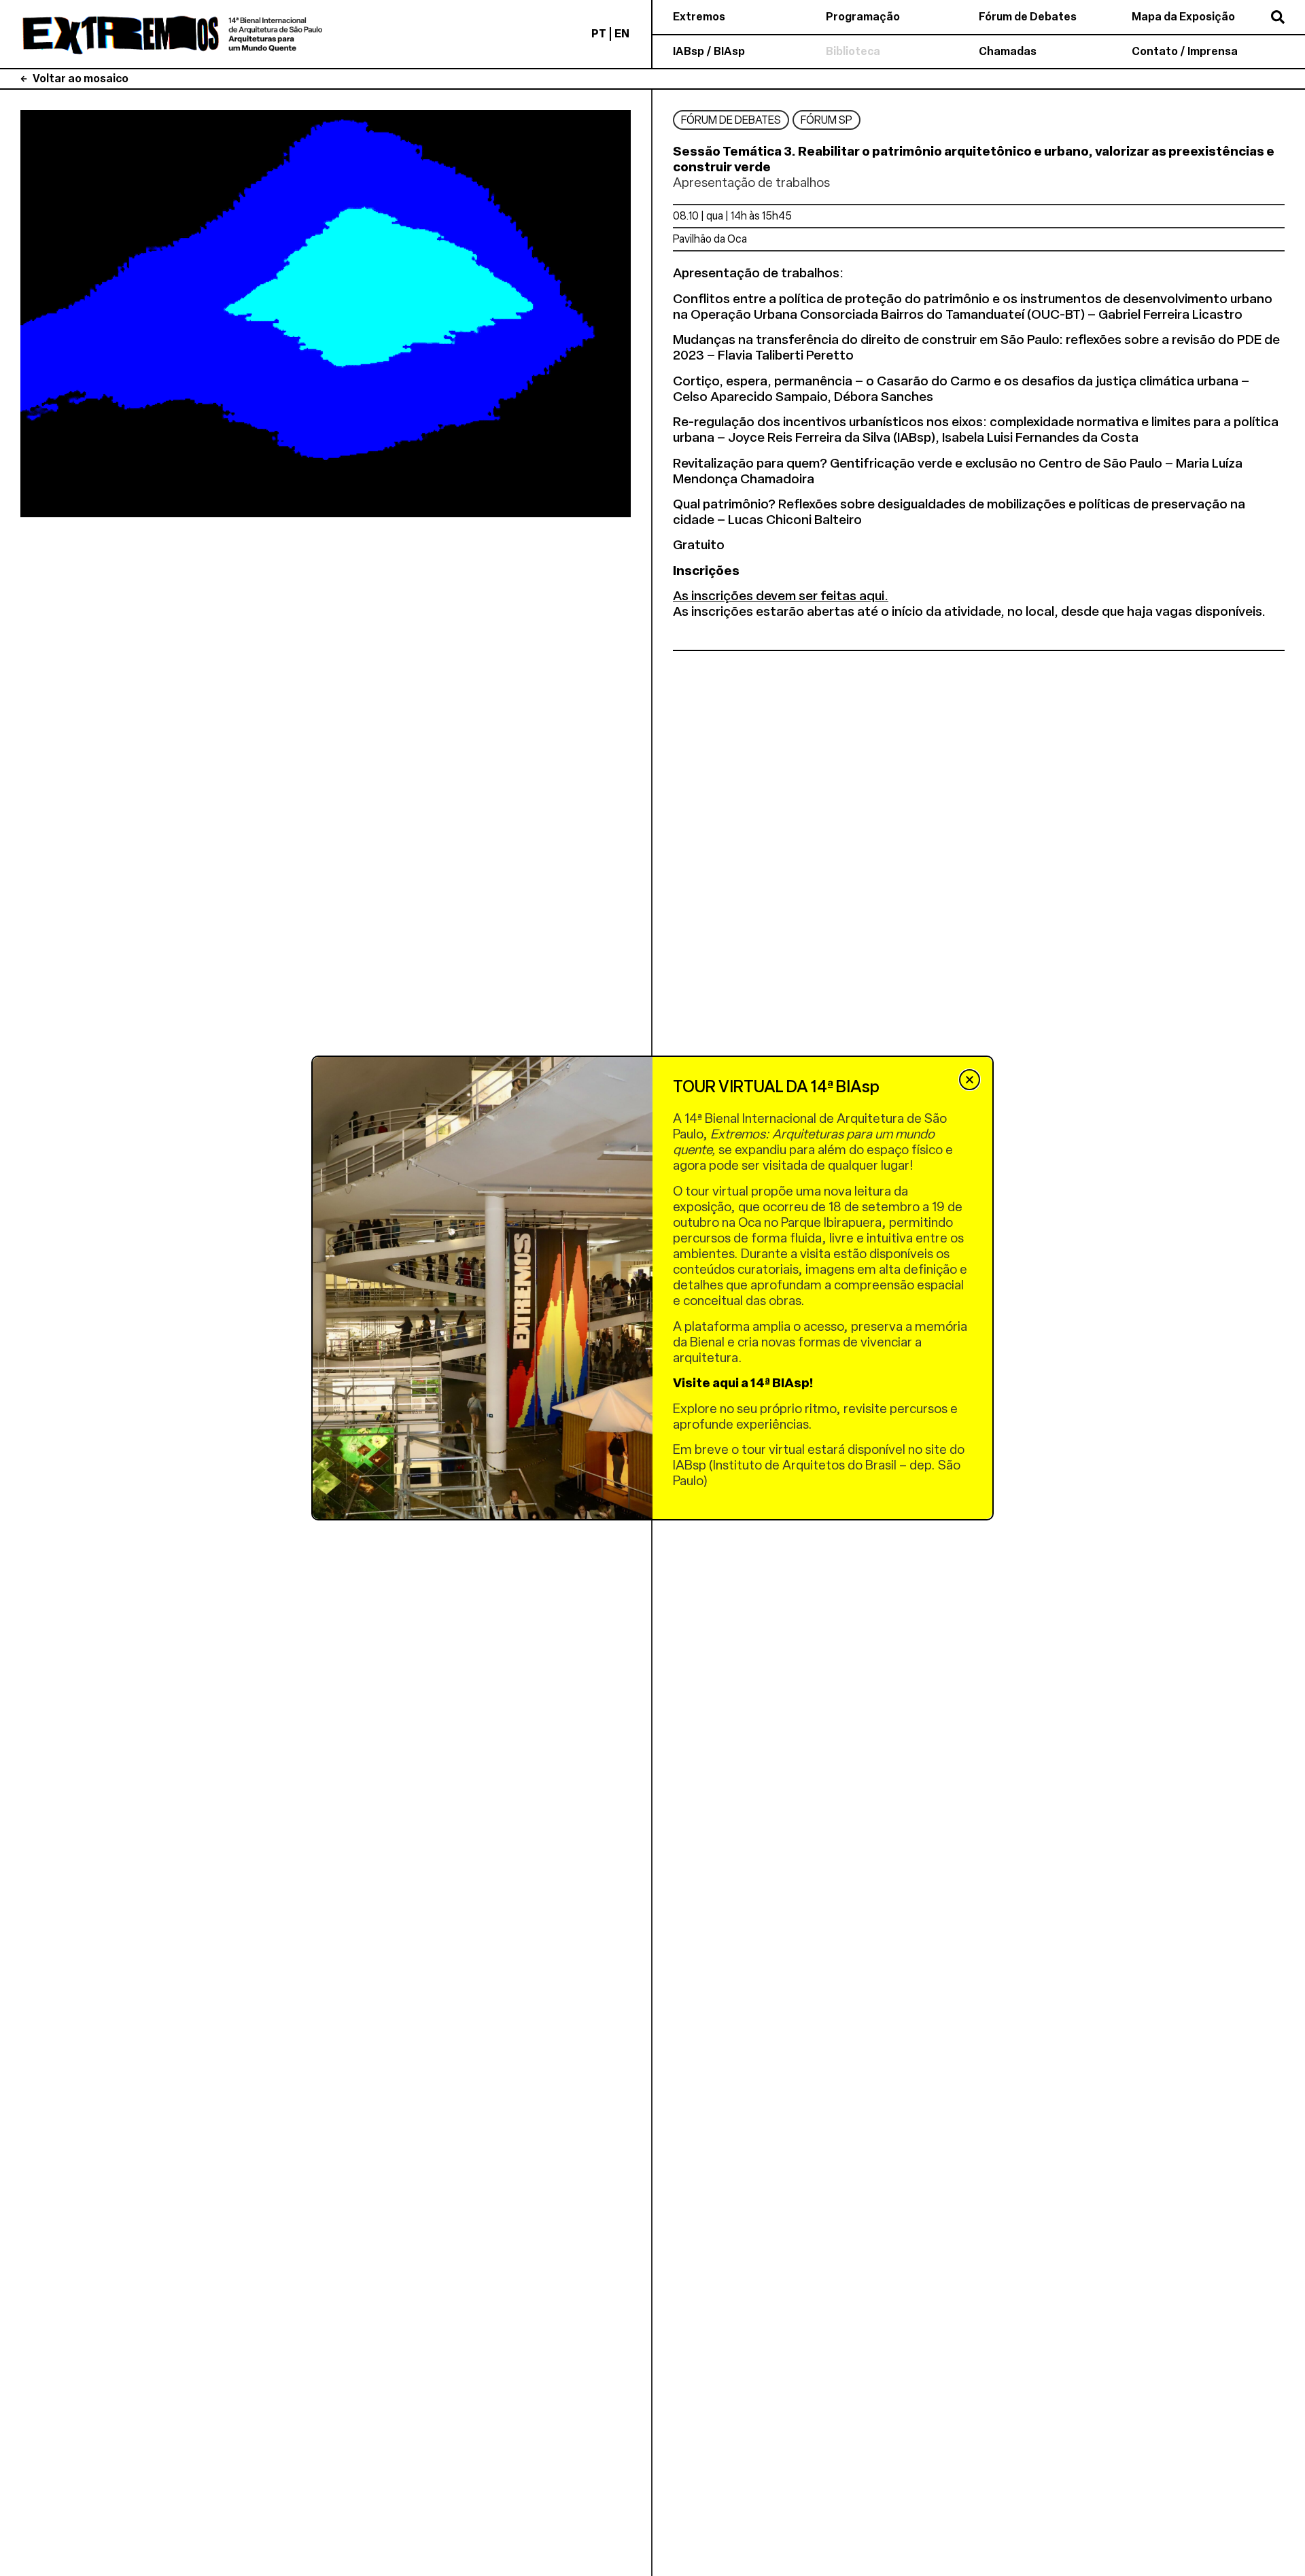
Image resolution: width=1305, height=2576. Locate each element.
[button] (970, 1080)
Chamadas (1008, 51)
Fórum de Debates (1028, 17)
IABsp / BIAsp (709, 51)
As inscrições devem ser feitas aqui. (781, 596)
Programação (863, 17)
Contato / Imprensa (1185, 51)
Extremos (699, 17)
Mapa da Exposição (1183, 17)
